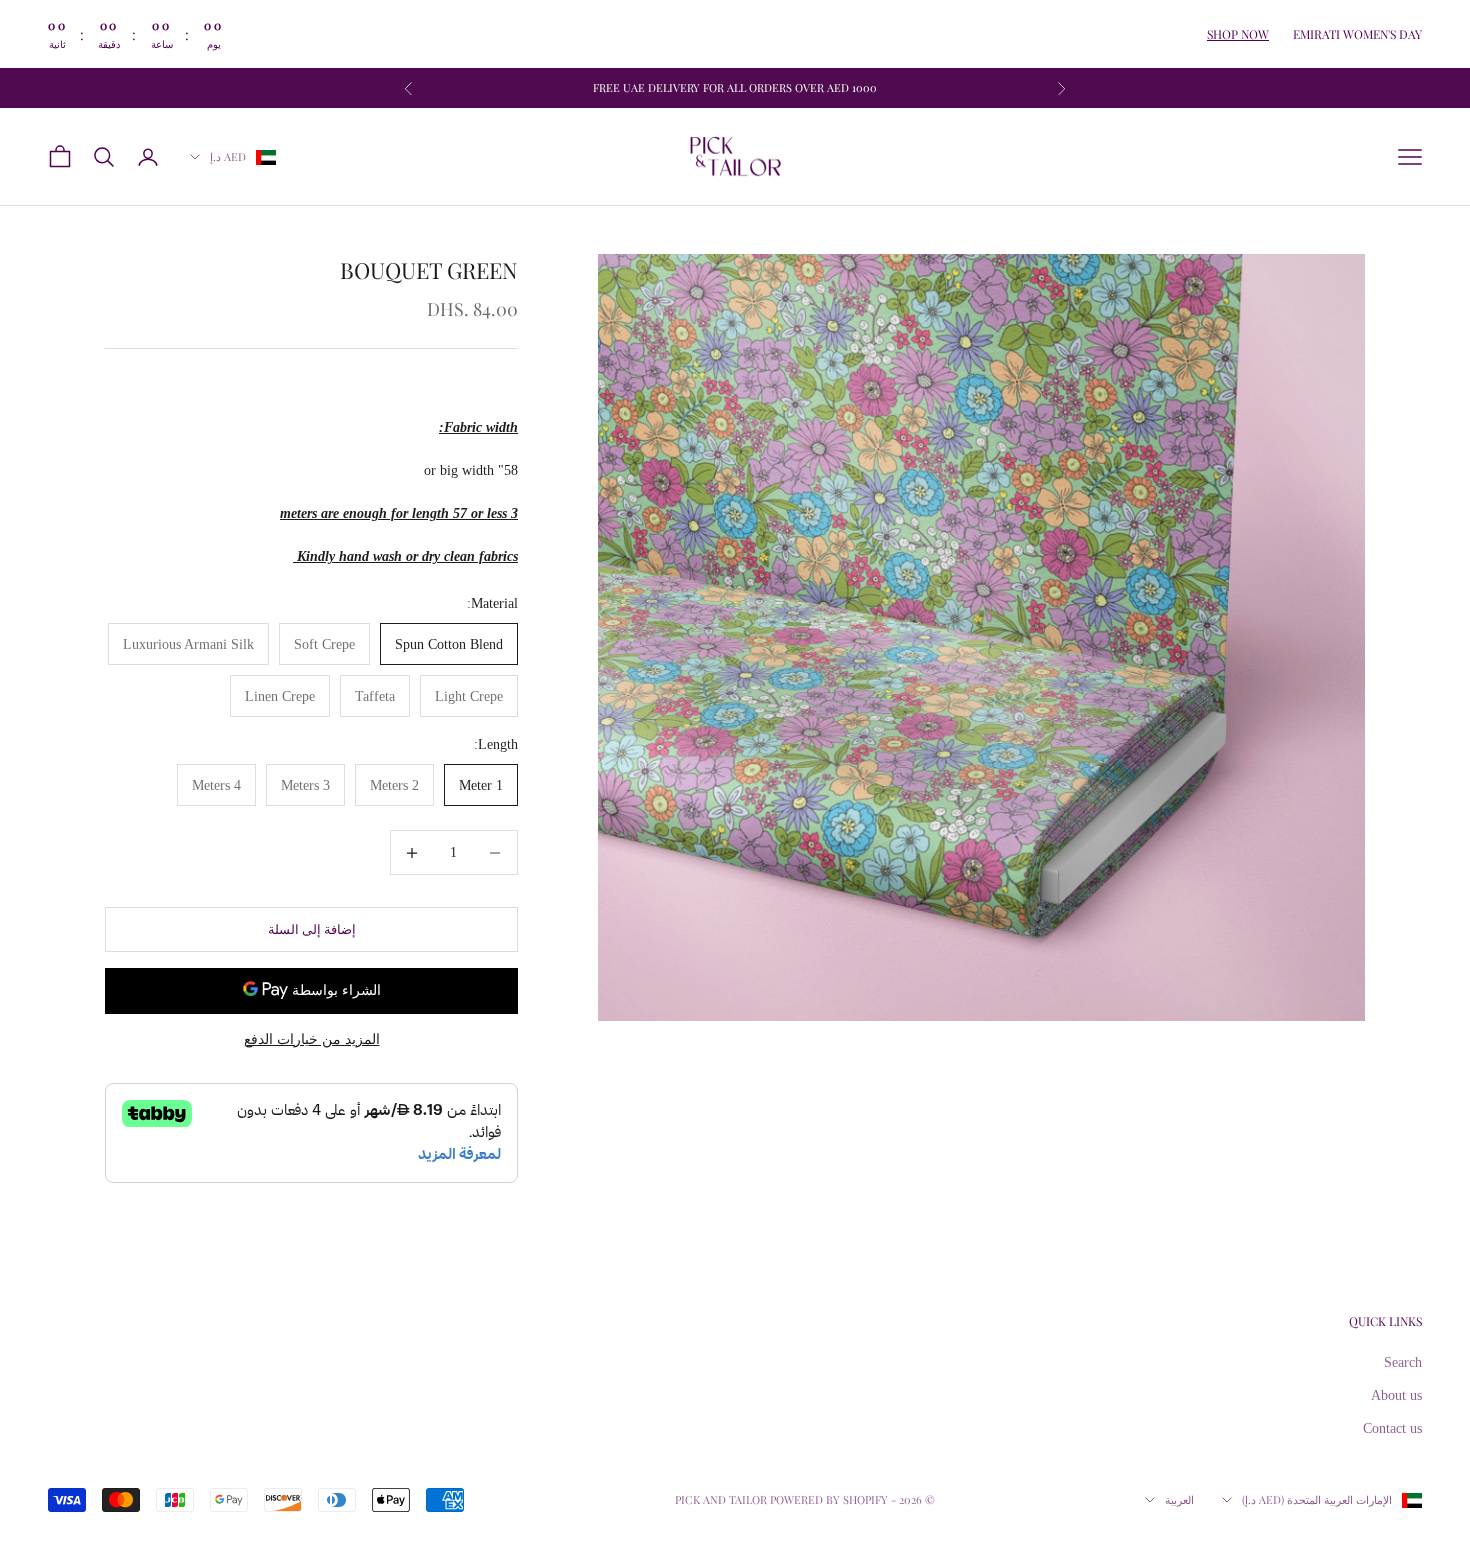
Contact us (1392, 1428)
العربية (1179, 1499)
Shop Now (1238, 34)
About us (1396, 1395)
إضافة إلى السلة (312, 929)
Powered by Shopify (829, 1499)
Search (1403, 1362)
